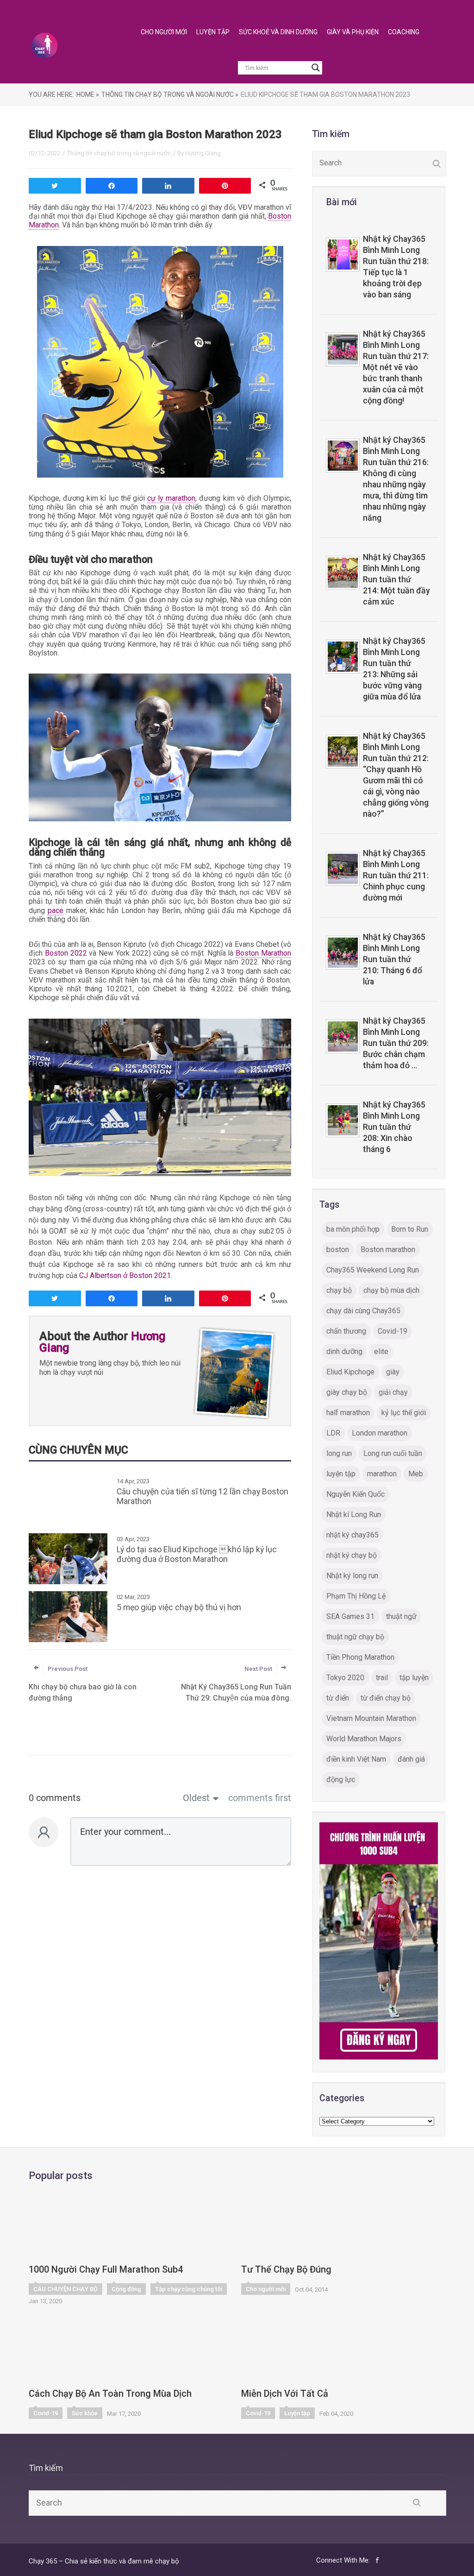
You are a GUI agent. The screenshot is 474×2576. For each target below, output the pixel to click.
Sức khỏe (85, 2413)
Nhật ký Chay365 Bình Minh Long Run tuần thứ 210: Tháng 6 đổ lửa (394, 959)
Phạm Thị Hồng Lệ (356, 1596)
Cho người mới (266, 2289)
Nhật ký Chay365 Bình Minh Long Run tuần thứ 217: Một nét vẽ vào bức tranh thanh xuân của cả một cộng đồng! (396, 367)
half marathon (348, 1413)
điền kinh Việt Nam (356, 1759)
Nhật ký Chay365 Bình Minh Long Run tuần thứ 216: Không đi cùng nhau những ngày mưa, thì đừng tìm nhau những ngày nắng (396, 479)
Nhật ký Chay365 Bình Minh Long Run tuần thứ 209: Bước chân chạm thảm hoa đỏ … (396, 1043)
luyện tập (341, 1474)
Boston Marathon (263, 953)
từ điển (338, 1698)
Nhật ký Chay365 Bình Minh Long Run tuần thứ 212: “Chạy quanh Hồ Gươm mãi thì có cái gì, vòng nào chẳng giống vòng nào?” (396, 775)
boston (338, 1250)
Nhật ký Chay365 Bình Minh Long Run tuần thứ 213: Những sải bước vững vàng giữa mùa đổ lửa (394, 669)
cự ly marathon (171, 498)
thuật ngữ (401, 1616)
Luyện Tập (213, 32)
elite (381, 1351)
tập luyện (414, 1678)
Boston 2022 (66, 953)
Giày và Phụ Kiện (353, 32)
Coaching (404, 32)
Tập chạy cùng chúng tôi (189, 2289)
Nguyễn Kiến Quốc (355, 1494)
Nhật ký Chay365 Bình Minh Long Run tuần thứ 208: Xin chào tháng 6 (394, 1127)
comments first (260, 1798)
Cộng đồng (126, 2289)
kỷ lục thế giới (404, 1413)
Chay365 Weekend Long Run (373, 1270)
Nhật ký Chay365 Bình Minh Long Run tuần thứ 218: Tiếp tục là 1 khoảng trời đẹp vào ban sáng (396, 267)
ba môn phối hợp (353, 1229)
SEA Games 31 (350, 1616)
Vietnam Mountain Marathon (371, 1718)
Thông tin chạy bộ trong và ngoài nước (119, 153)
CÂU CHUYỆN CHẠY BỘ (65, 2289)
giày (393, 1372)
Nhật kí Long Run (354, 1515)
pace (56, 910)
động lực (341, 1779)
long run (339, 1453)
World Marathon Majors (364, 1739)
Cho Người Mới (164, 32)
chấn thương (346, 1331)
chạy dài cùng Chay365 (363, 1311)
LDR (333, 1433)
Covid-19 (393, 1331)
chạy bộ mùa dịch (391, 1290)
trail (382, 1678)
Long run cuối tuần (393, 1453)
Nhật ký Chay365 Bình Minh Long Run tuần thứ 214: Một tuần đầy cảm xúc (396, 579)
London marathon (380, 1433)
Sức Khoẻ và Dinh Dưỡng (278, 32)
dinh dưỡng (344, 1351)
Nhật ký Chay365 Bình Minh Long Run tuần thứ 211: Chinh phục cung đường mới (396, 875)
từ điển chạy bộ (386, 1698)
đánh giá (411, 1759)
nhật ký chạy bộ (352, 1555)
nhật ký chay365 (352, 1535)
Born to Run (410, 1229)
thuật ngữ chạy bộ (355, 1637)
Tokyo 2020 (345, 1678)
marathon (382, 1474)
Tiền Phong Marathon (360, 1657)
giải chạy (393, 1392)
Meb (416, 1474)
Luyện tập (297, 2413)
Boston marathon (388, 1250)
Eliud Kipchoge (350, 1372)
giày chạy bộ (347, 1392)
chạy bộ (339, 1290)
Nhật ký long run (352, 1576)
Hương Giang (203, 153)
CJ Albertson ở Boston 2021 (125, 1275)
